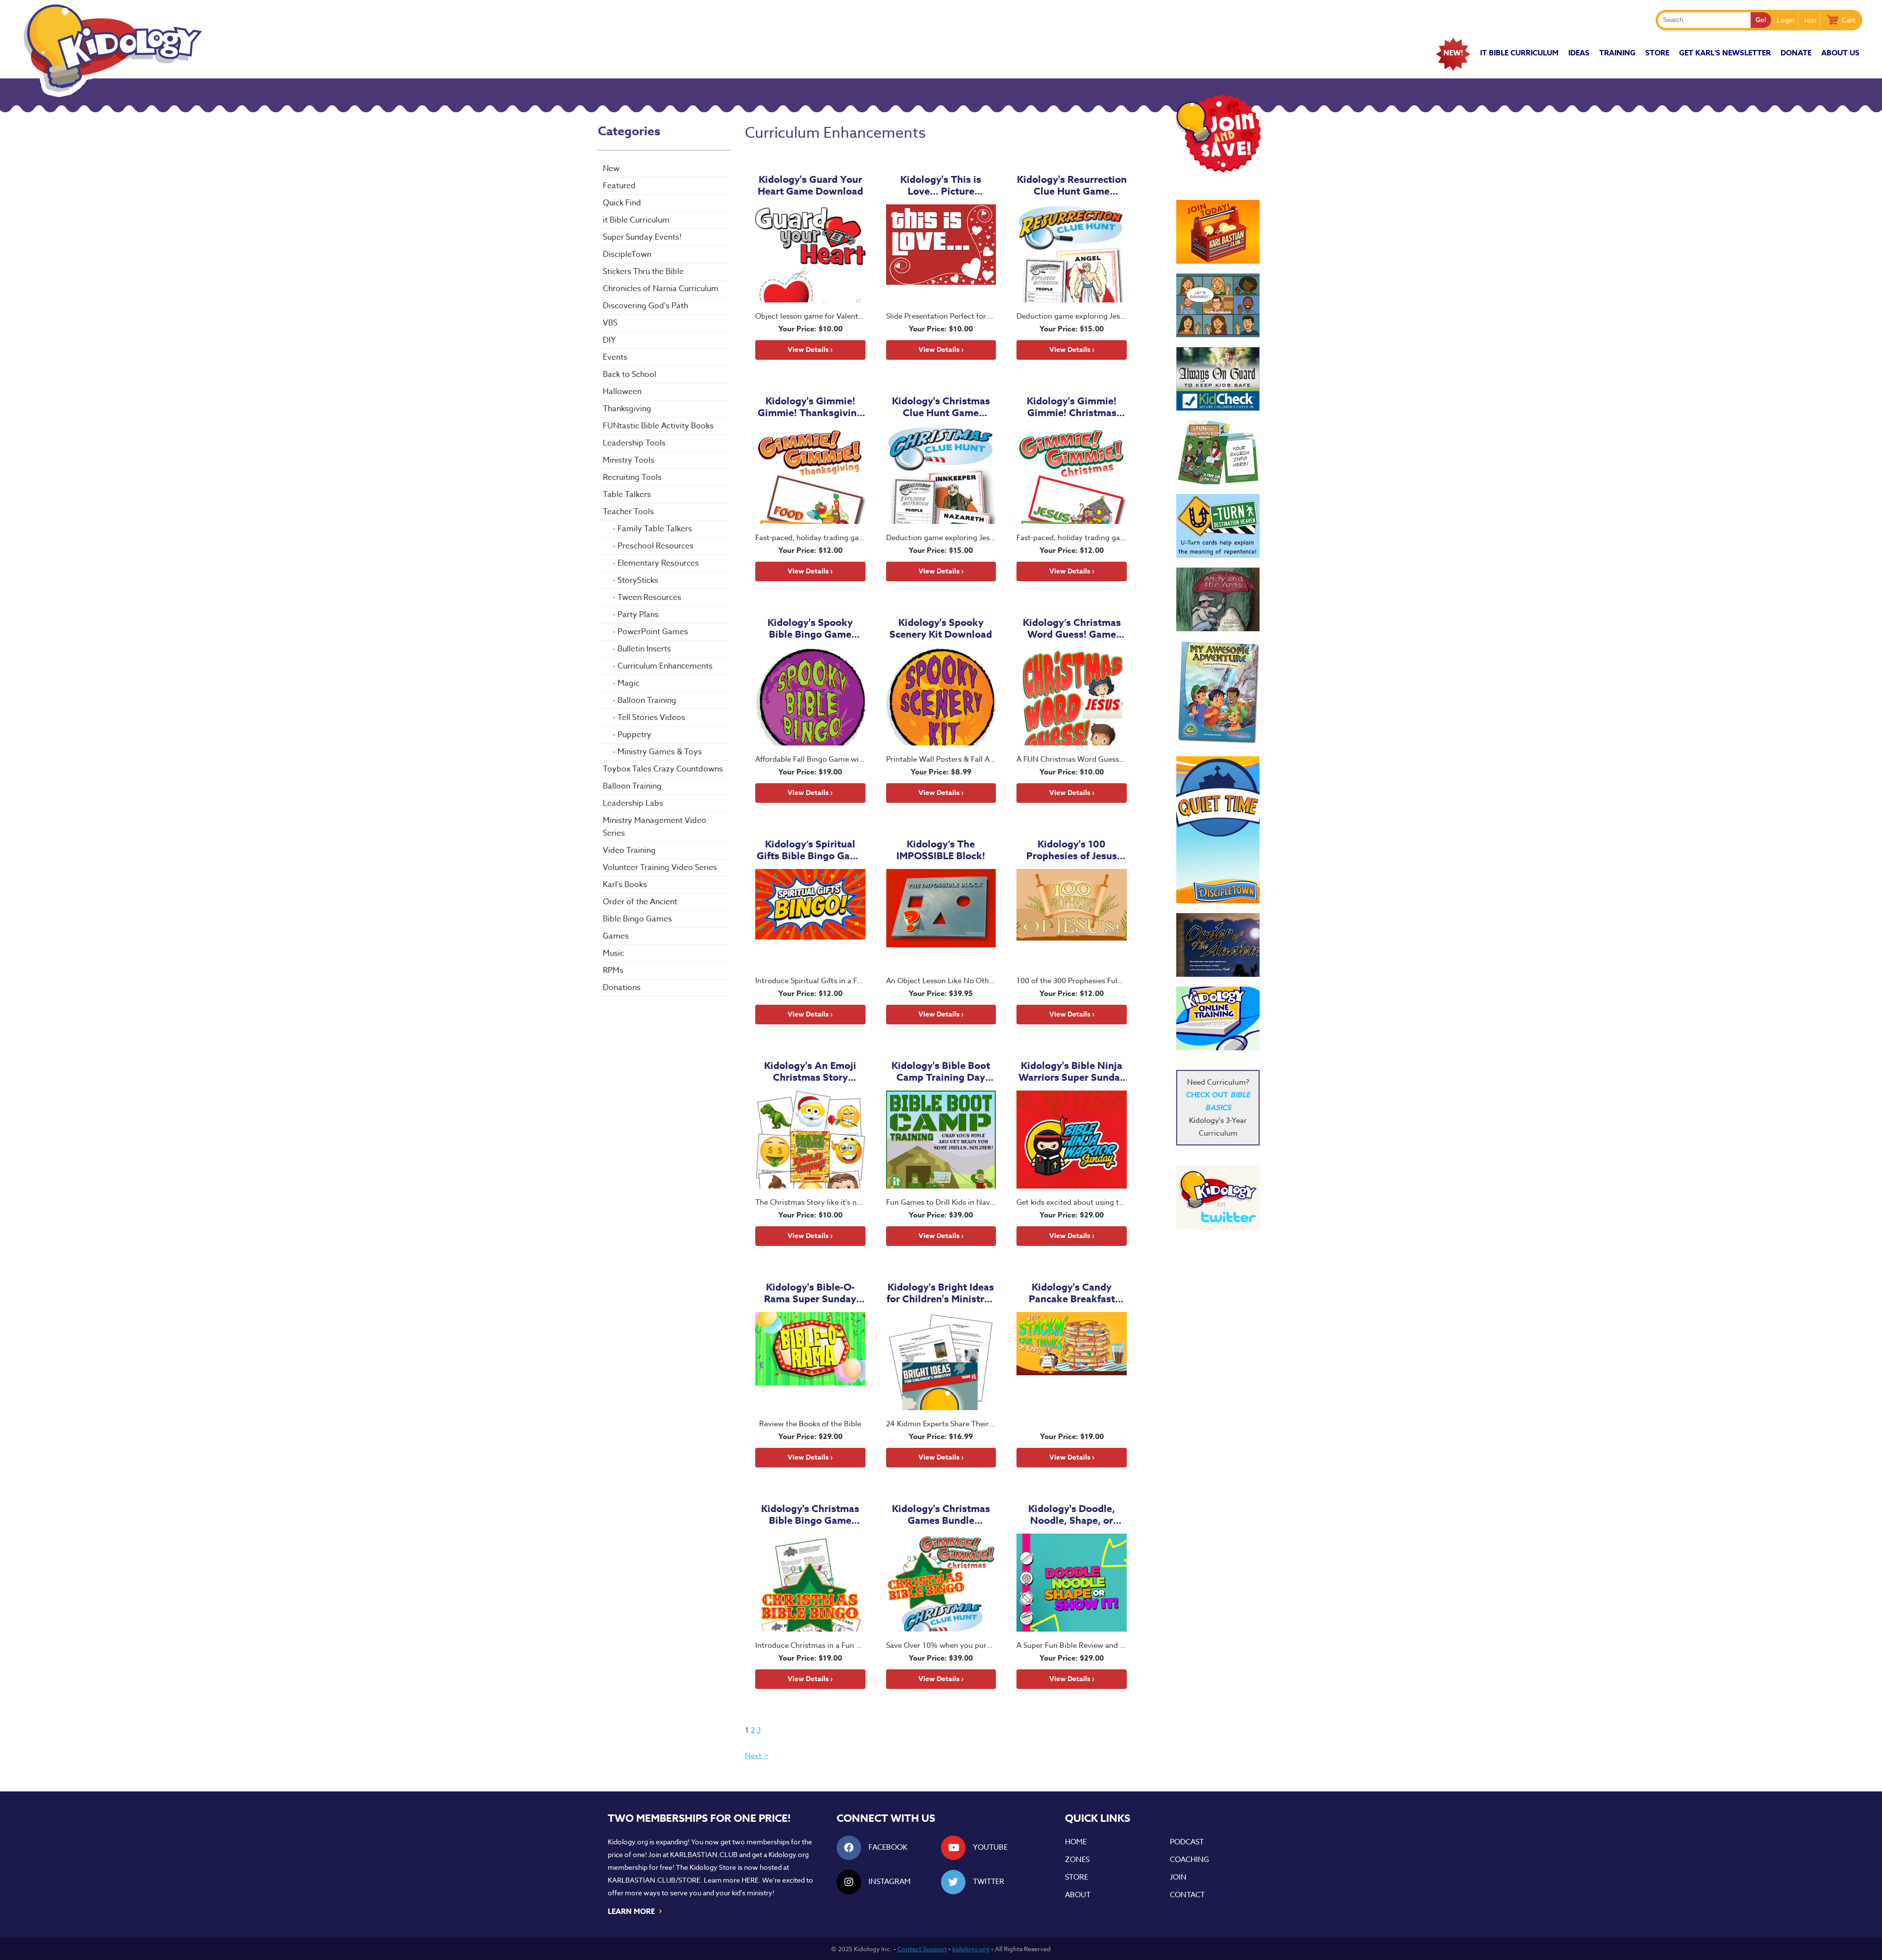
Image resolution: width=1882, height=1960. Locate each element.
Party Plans (638, 615)
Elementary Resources (658, 563)
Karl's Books (625, 885)
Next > (757, 1756)
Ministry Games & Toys (660, 752)
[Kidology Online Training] (1218, 1018)
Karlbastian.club (704, 1854)
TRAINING (1617, 53)
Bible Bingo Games (637, 919)
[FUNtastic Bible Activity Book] (1218, 452)
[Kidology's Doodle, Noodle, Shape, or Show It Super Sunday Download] (1072, 1583)
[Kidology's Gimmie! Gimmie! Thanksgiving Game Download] (810, 475)
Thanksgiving (627, 409)
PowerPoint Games (653, 632)
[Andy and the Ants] (1218, 599)
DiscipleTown (627, 254)
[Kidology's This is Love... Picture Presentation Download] (941, 253)
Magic (629, 683)
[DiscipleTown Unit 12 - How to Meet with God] (1218, 830)
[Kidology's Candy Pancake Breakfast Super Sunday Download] (1072, 1361)
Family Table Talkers (655, 529)
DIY (609, 340)
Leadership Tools (634, 443)
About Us (1840, 53)
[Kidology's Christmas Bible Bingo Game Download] (810, 1583)
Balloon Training (647, 700)
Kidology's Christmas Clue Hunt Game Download (941, 407)
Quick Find (622, 203)
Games (616, 936)
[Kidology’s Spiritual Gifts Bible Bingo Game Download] (810, 918)
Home (1076, 1842)
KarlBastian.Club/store (654, 1880)
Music (613, 953)
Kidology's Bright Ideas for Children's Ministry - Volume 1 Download (941, 1293)
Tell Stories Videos (651, 718)
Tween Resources (649, 597)
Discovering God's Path (645, 306)
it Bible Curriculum (1519, 53)
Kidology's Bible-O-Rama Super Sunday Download (810, 1293)
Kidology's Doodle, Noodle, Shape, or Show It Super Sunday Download (1072, 1514)
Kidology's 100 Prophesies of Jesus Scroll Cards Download (1072, 850)
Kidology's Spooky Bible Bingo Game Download (810, 628)
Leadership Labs (633, 803)
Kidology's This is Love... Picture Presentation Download (941, 185)
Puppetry (634, 735)
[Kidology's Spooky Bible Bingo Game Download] (810, 696)
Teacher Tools (628, 512)
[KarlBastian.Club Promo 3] (1218, 232)
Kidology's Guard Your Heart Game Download (810, 185)
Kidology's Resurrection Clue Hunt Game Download (1072, 185)
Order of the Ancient (640, 902)
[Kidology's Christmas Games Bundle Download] (941, 1583)
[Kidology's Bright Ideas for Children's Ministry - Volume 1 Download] (941, 1361)
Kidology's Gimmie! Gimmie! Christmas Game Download (1072, 407)
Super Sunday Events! (642, 237)
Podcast (1187, 1842)
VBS (610, 323)
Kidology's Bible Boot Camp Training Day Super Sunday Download (941, 1071)
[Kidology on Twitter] (1218, 1197)
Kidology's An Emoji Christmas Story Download (810, 1071)
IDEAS (1579, 53)
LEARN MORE (635, 1910)
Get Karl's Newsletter (1725, 53)
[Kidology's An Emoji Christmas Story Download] (810, 1140)
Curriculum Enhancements (665, 666)
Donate (1796, 53)
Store (1657, 53)
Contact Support (922, 1949)
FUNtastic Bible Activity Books (658, 426)
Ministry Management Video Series (655, 827)
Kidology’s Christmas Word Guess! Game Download (1072, 628)
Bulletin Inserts (644, 649)
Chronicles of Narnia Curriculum (661, 289)
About (1078, 1895)
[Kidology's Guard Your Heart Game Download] (810, 253)
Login (1785, 20)
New (611, 169)
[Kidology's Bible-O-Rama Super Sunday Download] (810, 1361)
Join (1810, 20)
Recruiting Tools (632, 477)
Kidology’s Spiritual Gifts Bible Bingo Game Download (810, 850)
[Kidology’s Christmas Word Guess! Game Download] (1072, 696)
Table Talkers (627, 495)
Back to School (630, 374)
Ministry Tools (629, 460)
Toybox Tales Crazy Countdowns (663, 769)
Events (615, 357)
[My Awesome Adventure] (1218, 694)
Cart (1848, 20)
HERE (750, 1880)
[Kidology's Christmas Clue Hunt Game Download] (941, 475)
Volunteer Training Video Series (660, 868)
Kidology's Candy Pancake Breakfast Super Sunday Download (1072, 1293)
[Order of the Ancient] (1218, 945)
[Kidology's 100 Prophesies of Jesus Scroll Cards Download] (1072, 918)
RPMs (613, 970)
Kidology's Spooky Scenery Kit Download (941, 628)
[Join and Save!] (1218, 170)
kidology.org (971, 1949)
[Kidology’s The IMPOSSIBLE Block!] (941, 918)
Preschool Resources (656, 546)
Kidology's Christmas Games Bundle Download (941, 1514)
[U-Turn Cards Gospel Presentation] (1218, 526)
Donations (622, 988)
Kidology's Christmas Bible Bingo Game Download (810, 1514)
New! (1453, 53)
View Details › (810, 350)
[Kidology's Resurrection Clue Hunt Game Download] (1072, 253)
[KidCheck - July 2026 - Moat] (1218, 379)
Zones (1077, 1860)
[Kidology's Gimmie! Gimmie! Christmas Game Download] (1072, 475)
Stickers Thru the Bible (643, 272)
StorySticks (638, 580)
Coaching (1189, 1860)
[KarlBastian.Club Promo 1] (1218, 305)
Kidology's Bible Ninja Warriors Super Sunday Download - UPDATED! (1072, 1071)
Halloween (622, 392)
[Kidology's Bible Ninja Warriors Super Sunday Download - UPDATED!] (1072, 1140)
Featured (619, 186)
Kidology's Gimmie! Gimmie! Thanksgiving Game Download (810, 407)
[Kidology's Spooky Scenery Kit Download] (941, 696)
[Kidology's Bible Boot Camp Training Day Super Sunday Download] (941, 1140)
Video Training (629, 850)
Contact (1187, 1895)
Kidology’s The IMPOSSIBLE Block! (941, 850)
